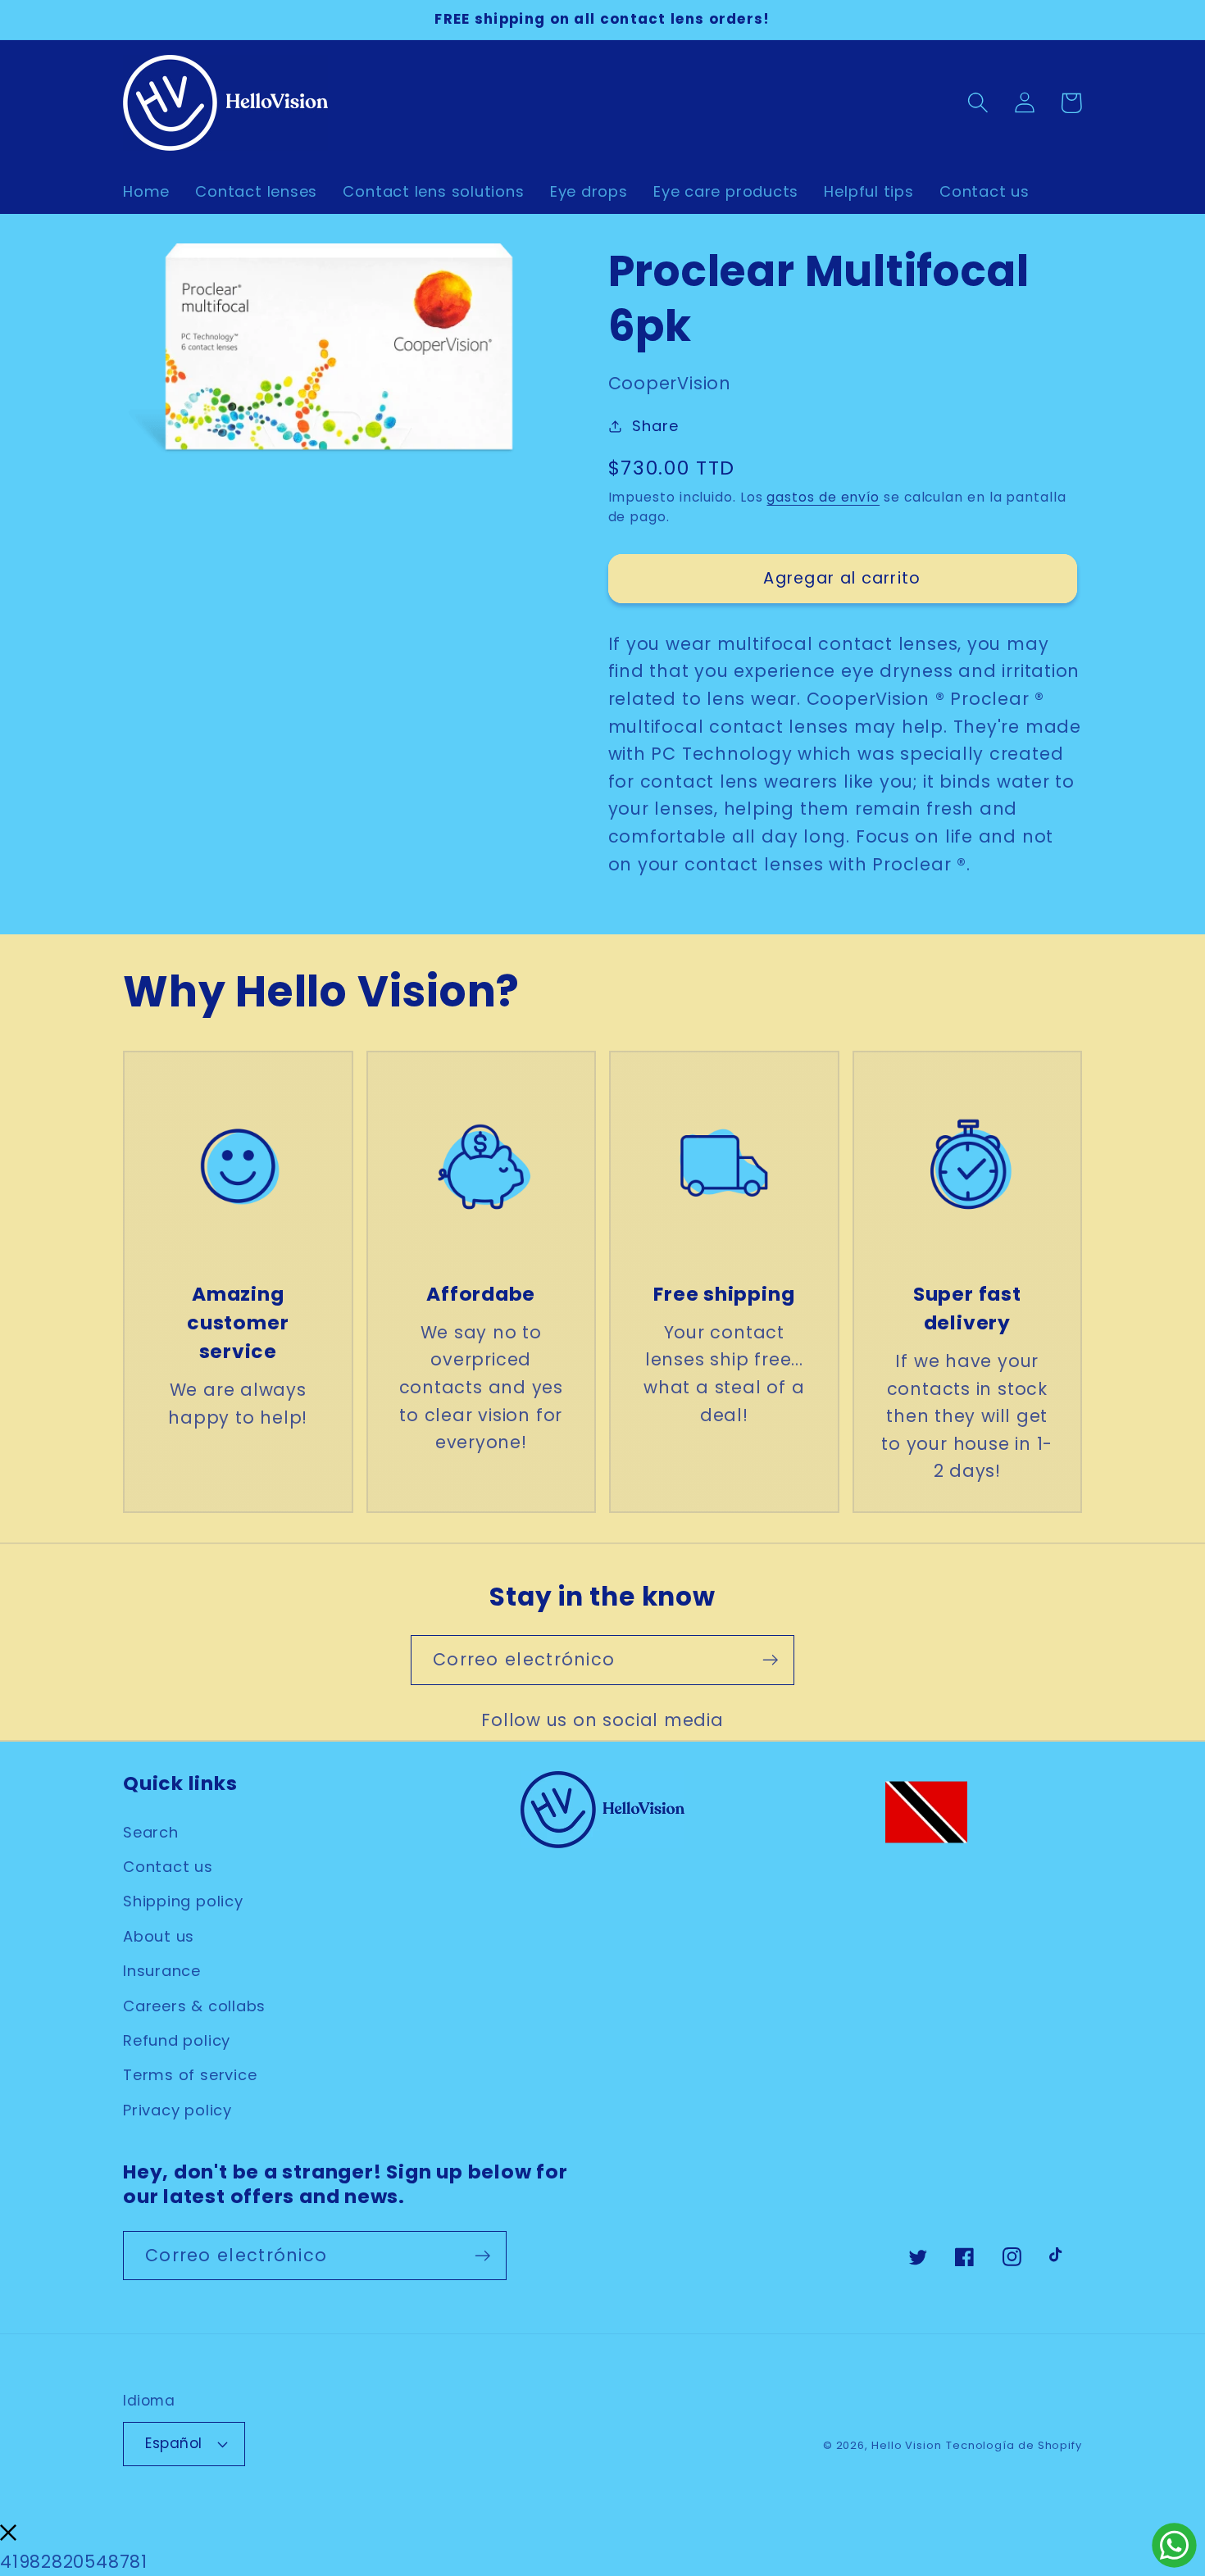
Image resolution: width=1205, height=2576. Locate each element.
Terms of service (190, 2075)
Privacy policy (177, 2110)
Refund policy (177, 2040)
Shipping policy (183, 1901)
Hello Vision (907, 2445)
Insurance (162, 1971)
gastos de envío (823, 497)
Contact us (168, 1867)
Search (151, 1832)
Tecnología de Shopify (1014, 2445)
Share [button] (655, 426)
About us (159, 1936)
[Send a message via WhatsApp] (1174, 2545)
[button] (978, 103)
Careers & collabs (194, 2006)
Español (174, 2443)
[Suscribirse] (770, 1660)
